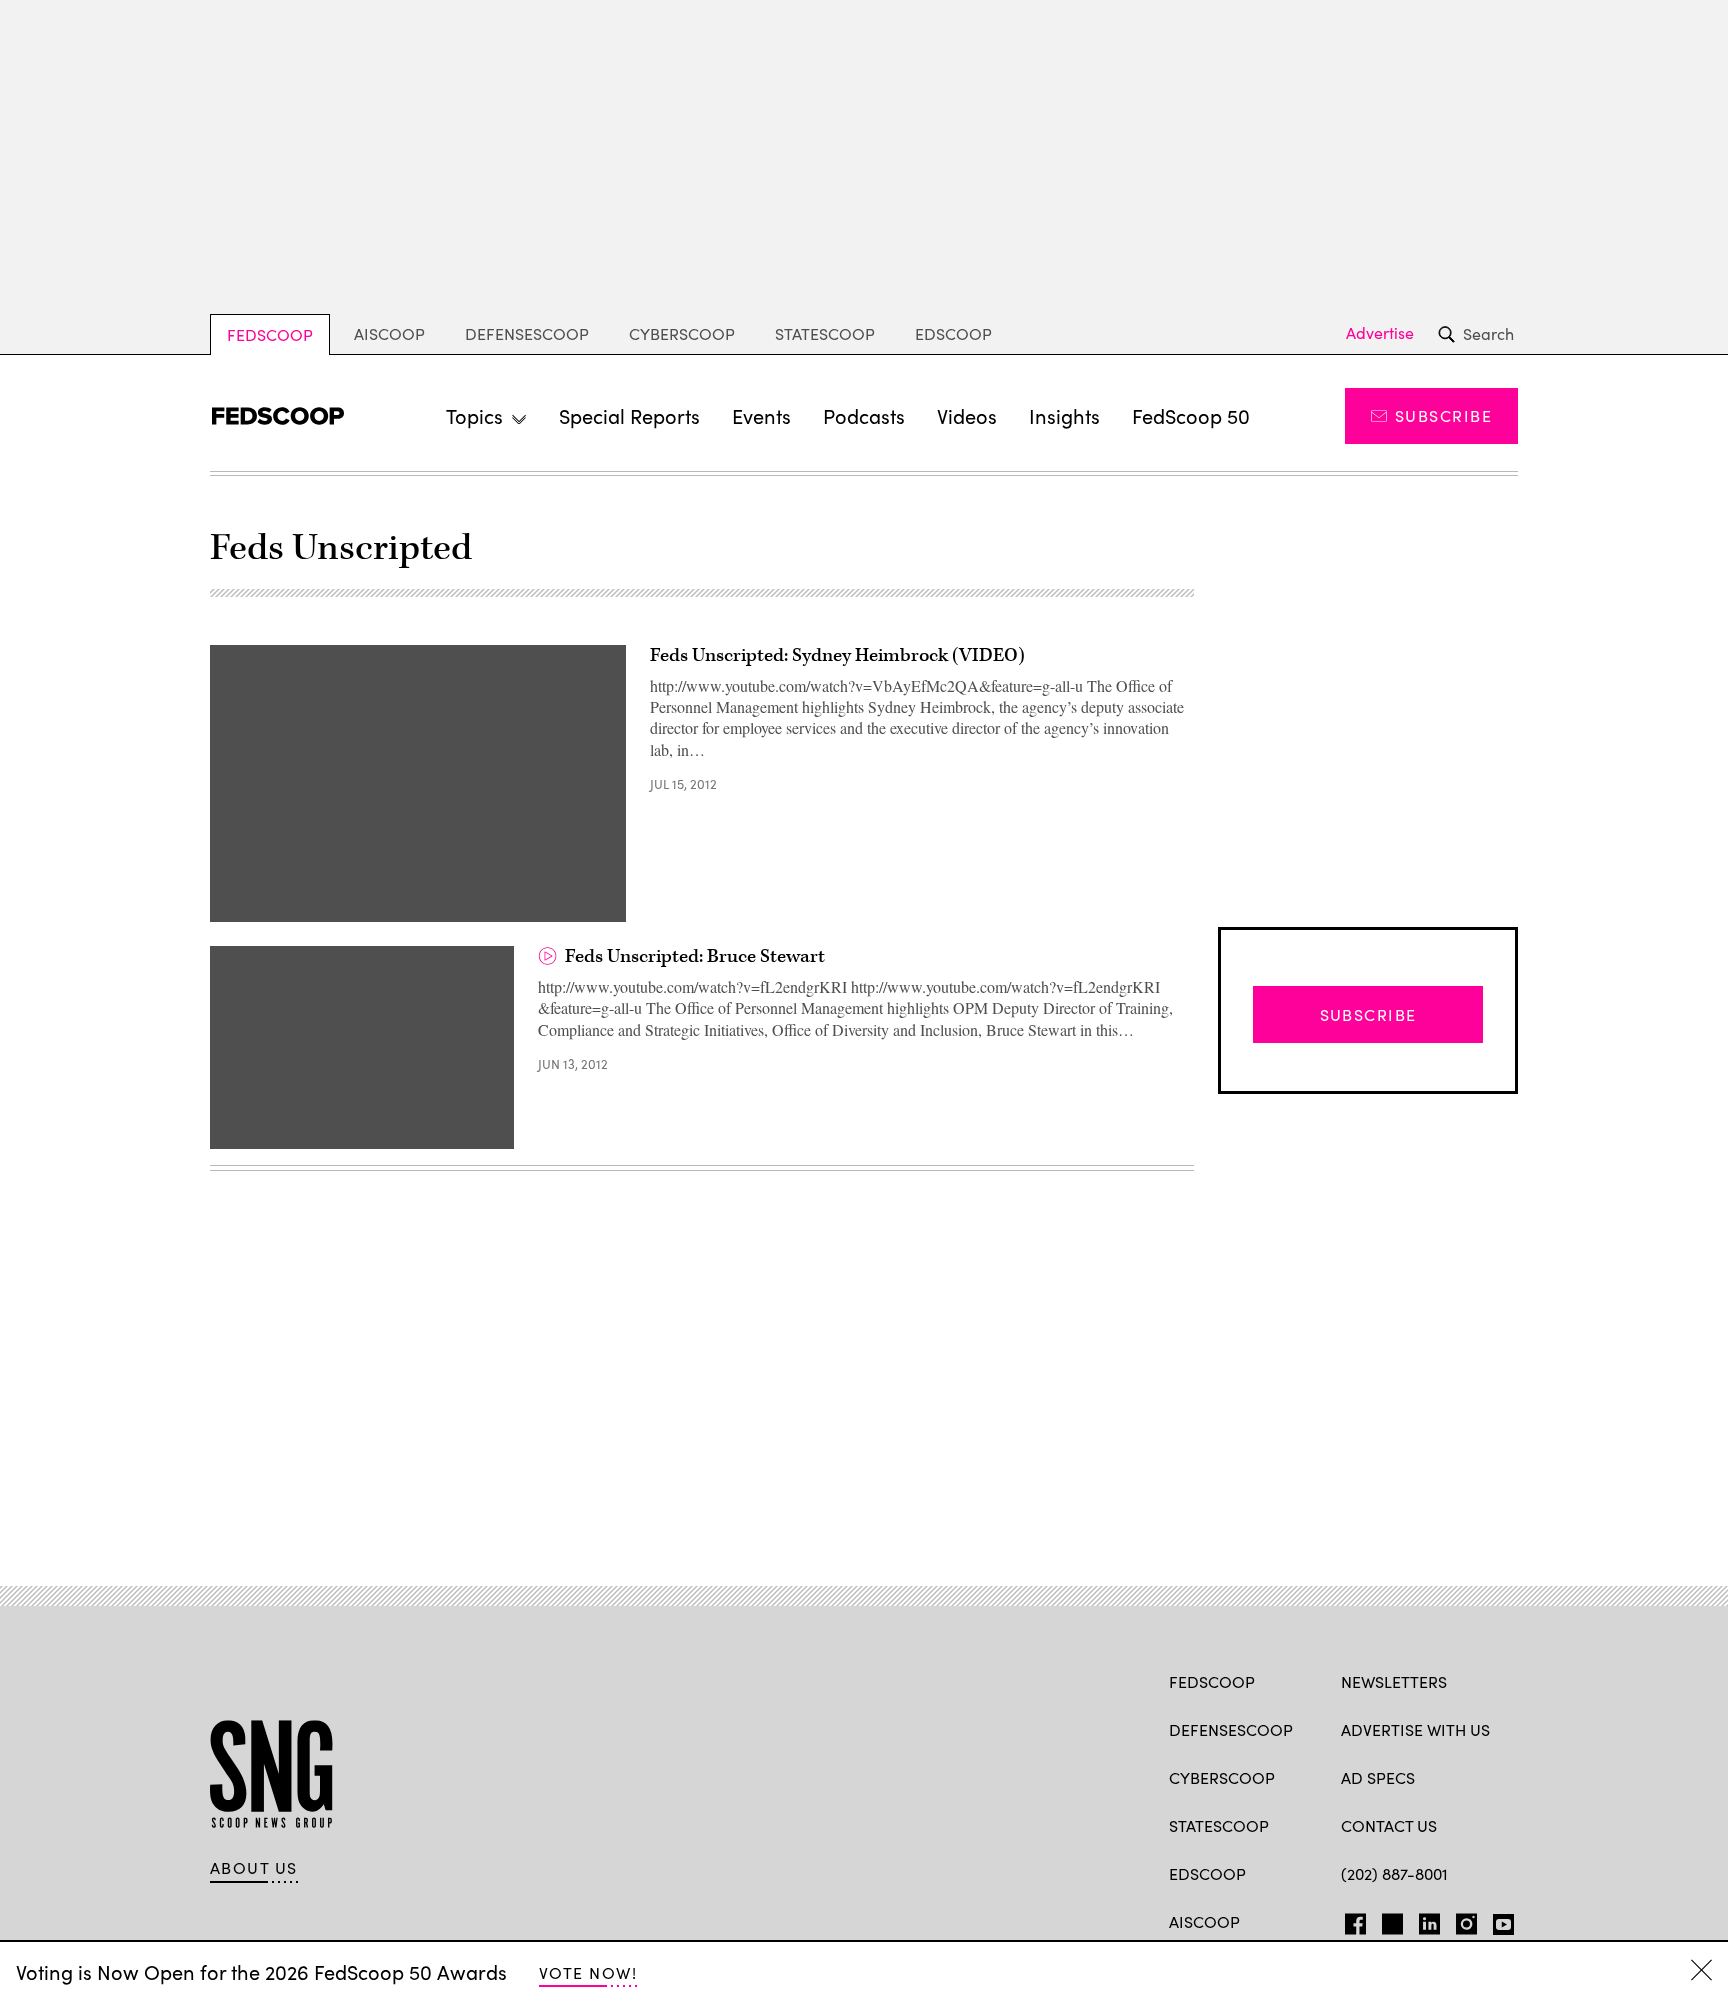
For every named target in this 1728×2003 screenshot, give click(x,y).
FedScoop (270, 334)
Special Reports (629, 415)
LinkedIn (1429, 1920)
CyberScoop (682, 333)
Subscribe (1443, 415)
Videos (967, 415)
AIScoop (389, 333)
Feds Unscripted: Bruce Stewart (695, 956)
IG (1460, 1920)
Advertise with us (1415, 1729)
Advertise (1380, 333)
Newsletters (1394, 1681)
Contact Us (1389, 1825)
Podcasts (864, 415)
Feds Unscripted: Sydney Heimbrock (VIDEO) (837, 655)
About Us (254, 1868)
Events (761, 415)
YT (1498, 1920)
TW (1389, 1920)
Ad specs (1378, 1777)
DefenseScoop (527, 333)
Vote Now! (588, 1972)
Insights (1064, 415)
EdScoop (953, 333)
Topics (474, 415)
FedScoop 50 (1191, 415)
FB (1350, 1920)
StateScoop (825, 333)
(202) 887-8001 (1394, 1873)
